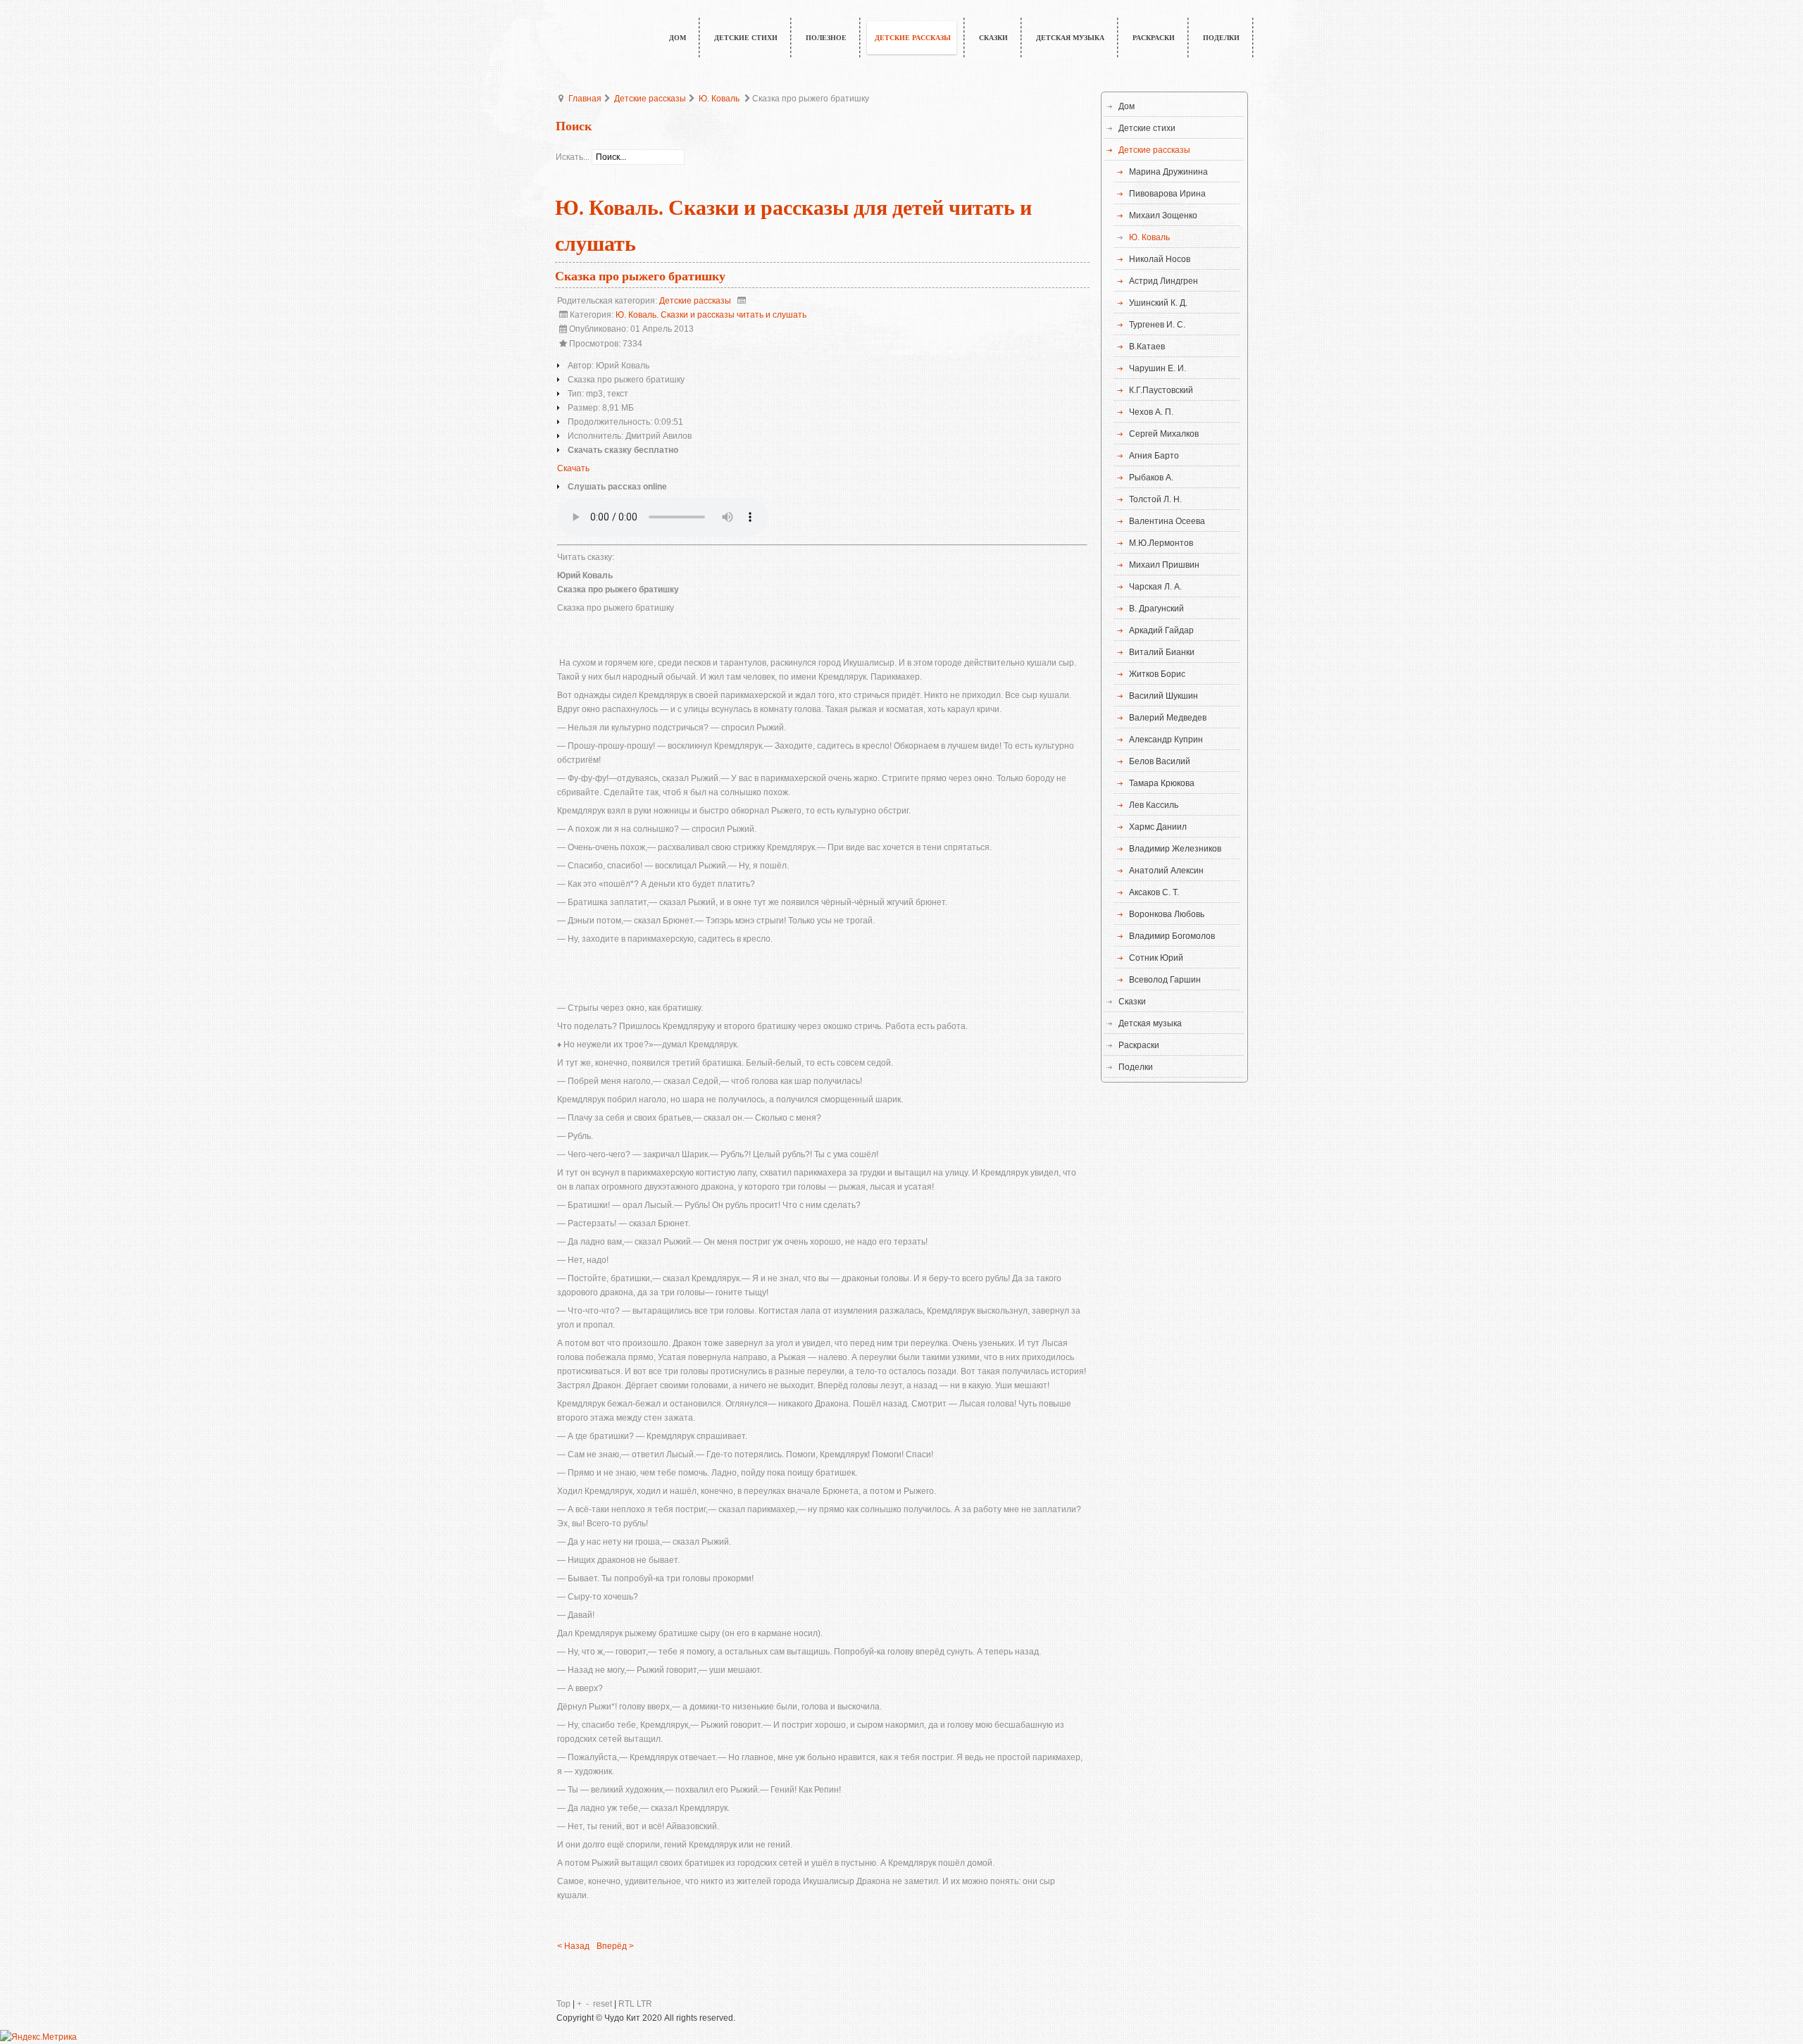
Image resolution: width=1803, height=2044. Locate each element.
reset (603, 2004)
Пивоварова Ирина (1167, 194)
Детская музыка (1150, 1023)
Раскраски (1139, 1045)
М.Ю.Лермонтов (1161, 543)
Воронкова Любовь (1167, 914)
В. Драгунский (1156, 609)
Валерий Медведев (1168, 718)
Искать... (573, 157)
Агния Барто (1154, 456)
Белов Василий (1160, 761)
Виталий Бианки (1162, 652)
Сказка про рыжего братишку (640, 276)
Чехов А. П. (1151, 412)
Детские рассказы (650, 99)
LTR (644, 2004)
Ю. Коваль (719, 99)
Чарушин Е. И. (1158, 368)
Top (563, 2004)
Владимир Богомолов (1172, 936)
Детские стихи (1147, 128)
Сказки (1132, 1002)
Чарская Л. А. (1155, 587)
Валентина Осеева (1167, 521)
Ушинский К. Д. (1158, 303)
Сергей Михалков (1164, 434)
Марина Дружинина (1168, 172)
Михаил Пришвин (1164, 565)
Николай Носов (1160, 259)
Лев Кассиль (1154, 805)
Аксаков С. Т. (1154, 892)
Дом (1127, 106)
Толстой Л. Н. (1155, 499)
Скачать (573, 468)
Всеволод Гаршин (1165, 980)
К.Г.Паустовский (1161, 390)
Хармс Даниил (1158, 827)
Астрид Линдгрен (1163, 281)
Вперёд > (615, 1946)
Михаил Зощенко (1163, 216)
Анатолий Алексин (1166, 871)
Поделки (1136, 1067)
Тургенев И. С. (1157, 325)
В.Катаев (1147, 347)
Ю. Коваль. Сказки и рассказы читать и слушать (711, 315)
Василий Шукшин (1163, 696)
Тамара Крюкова (1162, 783)
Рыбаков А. (1151, 478)
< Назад (573, 1946)
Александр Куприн (1166, 740)
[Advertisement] (823, 971)
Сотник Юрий (1156, 958)
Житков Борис (1157, 674)
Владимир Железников (1175, 849)
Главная (585, 99)
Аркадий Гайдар (1161, 630)
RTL (626, 2004)
